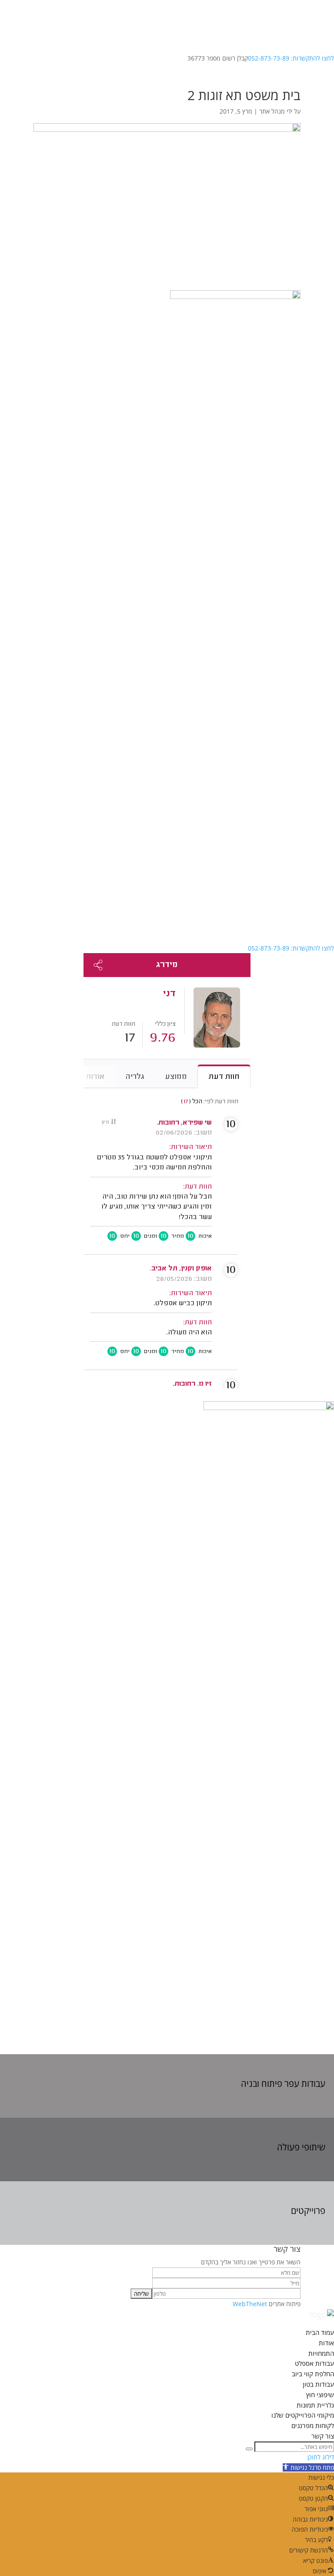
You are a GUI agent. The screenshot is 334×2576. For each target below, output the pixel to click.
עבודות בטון (318, 2384)
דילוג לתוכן (321, 2457)
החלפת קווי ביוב (313, 2374)
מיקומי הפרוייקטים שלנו (303, 2415)
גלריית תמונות (315, 2405)
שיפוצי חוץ (320, 2395)
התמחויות (321, 2353)
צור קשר (323, 2436)
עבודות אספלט (314, 2363)
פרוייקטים (308, 2211)
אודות (326, 2343)
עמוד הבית (320, 2332)
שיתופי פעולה (301, 2147)
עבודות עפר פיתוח (293, 2084)
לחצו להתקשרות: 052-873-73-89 (291, 58)
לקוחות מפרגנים (313, 2425)
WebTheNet (250, 2304)
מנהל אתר (272, 111)
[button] (308, 2467)
